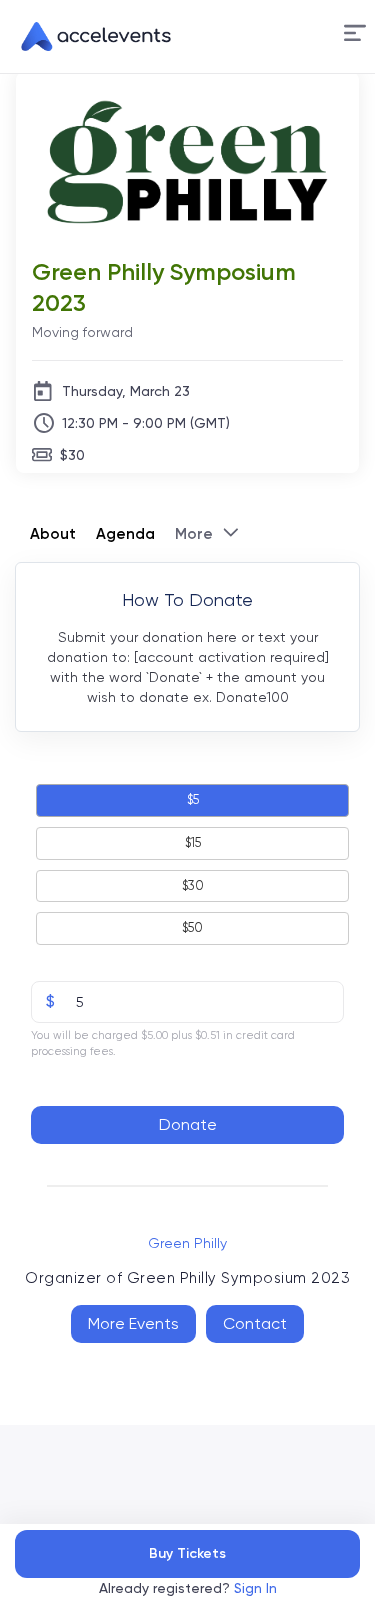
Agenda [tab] (125, 534)
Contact (255, 1323)
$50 (192, 927)
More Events (133, 1323)
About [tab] (53, 534)
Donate (188, 1124)
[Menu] (355, 33)
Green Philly (187, 1243)
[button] (355, 36)
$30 (72, 455)
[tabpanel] (187, 868)
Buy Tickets (187, 1553)
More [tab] (194, 534)
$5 (193, 799)
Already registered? (188, 1588)
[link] (88, 37)
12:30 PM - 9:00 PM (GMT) (146, 423)
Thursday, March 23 (126, 391)
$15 (193, 842)
